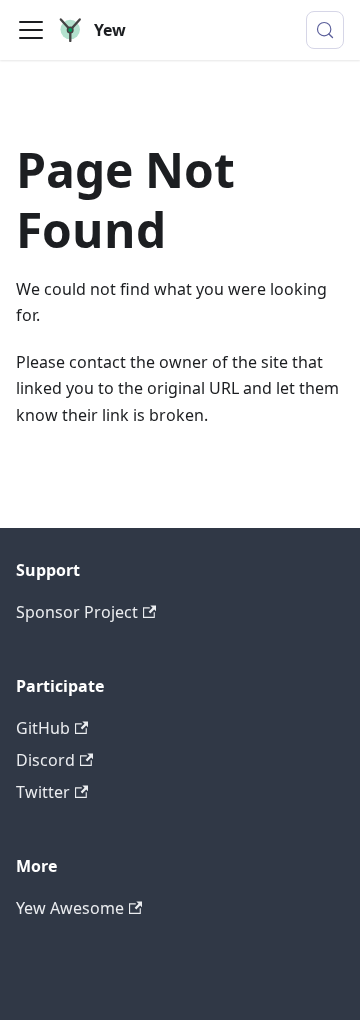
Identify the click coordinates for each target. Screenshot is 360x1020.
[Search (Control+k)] (325, 30)
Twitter (43, 792)
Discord (45, 760)
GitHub (43, 728)
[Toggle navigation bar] (31, 30)
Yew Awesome (70, 908)
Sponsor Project (77, 612)
